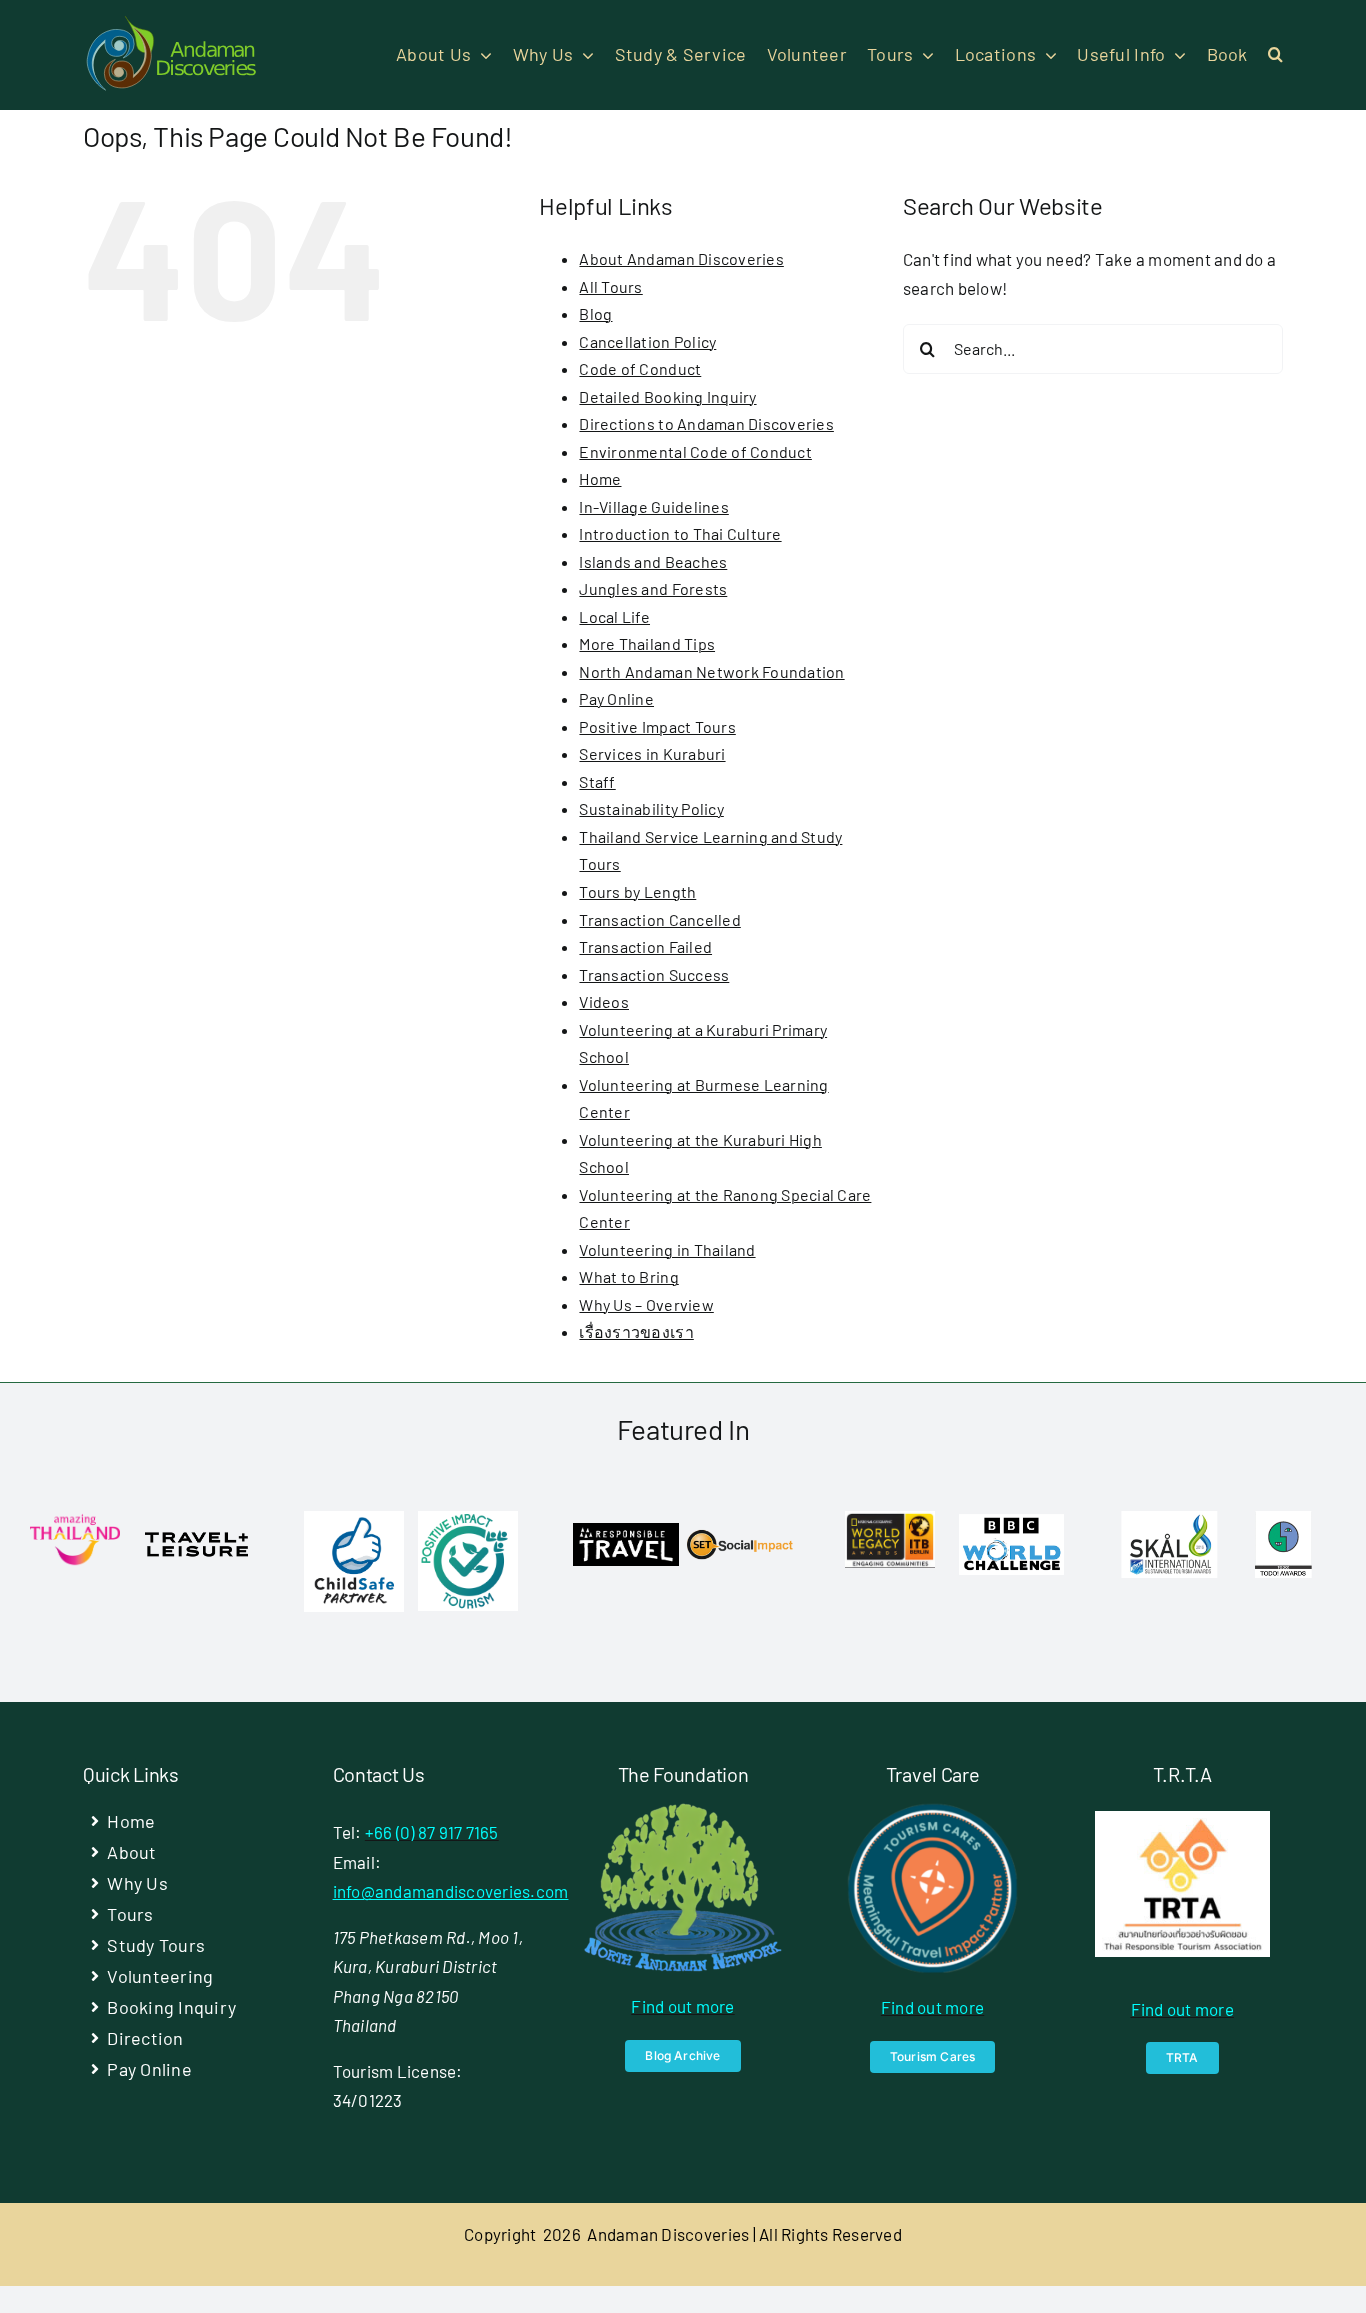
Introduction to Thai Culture (680, 533)
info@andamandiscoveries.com (451, 1891)
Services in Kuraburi (652, 753)
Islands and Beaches (653, 561)
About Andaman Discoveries (681, 258)
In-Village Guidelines (653, 506)
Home (600, 478)
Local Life (614, 616)
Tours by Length (637, 891)
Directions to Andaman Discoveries (706, 423)
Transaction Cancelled (659, 919)
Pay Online (616, 698)
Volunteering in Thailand (667, 1249)
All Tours (610, 286)
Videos (604, 1001)
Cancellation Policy (647, 341)
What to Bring (628, 1276)
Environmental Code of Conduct (695, 451)
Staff (597, 781)
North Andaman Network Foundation (711, 671)
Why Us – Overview (646, 1304)
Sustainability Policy (651, 808)
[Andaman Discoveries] (173, 23)
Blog (595, 313)
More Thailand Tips (647, 643)
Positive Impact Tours (657, 726)
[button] (1275, 55)
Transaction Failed (645, 946)
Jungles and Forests (653, 588)
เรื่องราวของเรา (636, 1331)
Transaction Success (654, 974)
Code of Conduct (640, 368)
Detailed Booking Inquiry (667, 396)
